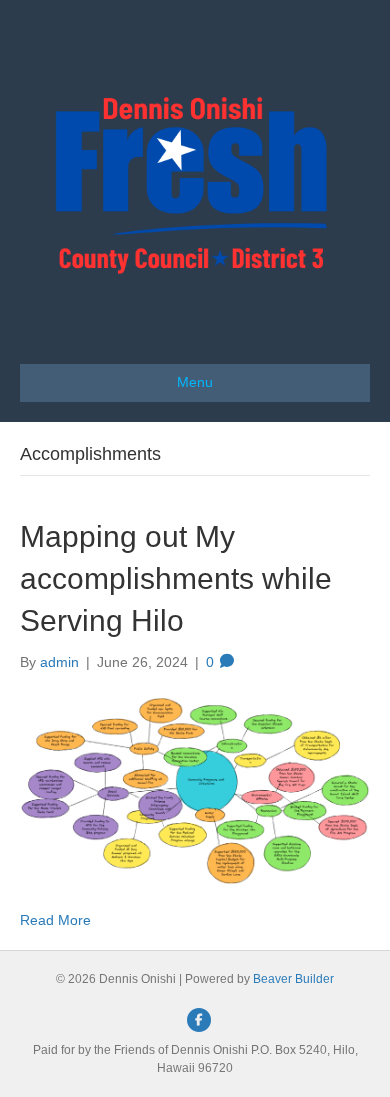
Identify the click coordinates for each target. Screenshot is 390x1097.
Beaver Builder (293, 979)
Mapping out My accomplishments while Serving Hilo (176, 578)
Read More (55, 920)
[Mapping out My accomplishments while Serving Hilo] (195, 790)
